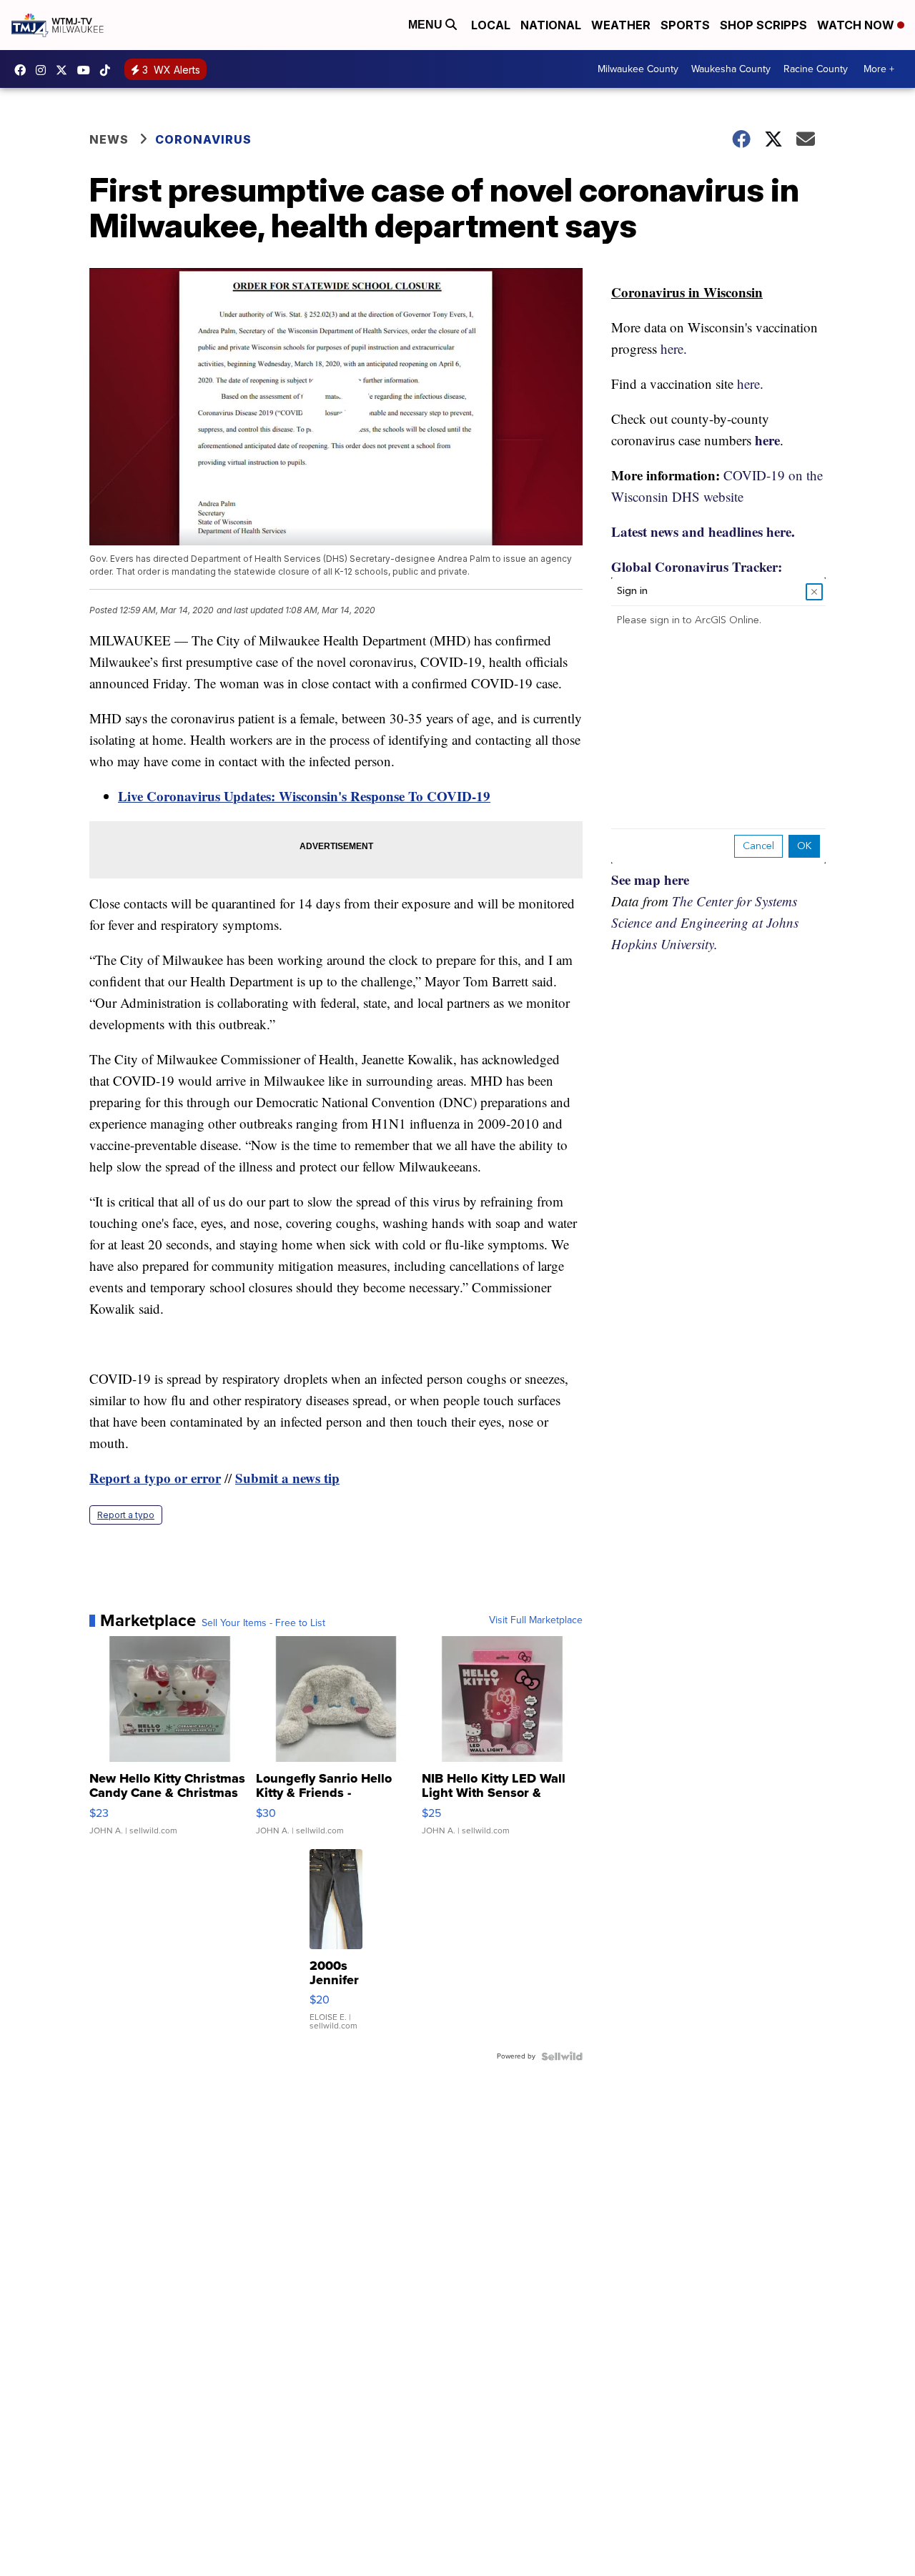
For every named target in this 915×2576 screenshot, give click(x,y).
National (551, 25)
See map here (650, 880)
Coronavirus (203, 139)
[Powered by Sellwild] (562, 2056)
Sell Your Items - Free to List (263, 1623)
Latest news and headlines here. (703, 531)
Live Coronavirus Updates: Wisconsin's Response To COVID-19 (304, 796)
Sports (685, 25)
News (109, 139)
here (767, 440)
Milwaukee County (638, 69)
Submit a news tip (287, 1478)
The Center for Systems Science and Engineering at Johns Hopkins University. (705, 922)
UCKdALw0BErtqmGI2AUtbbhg (87, 70)
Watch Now (857, 25)
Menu (427, 25)
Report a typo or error (155, 1478)
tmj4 (24, 70)
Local (491, 25)
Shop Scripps (763, 25)
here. (674, 348)
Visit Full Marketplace (536, 1620)
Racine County (816, 69)
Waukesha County (731, 69)
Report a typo (126, 1515)
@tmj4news (109, 70)
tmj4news (44, 70)
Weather (621, 25)
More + (879, 69)
